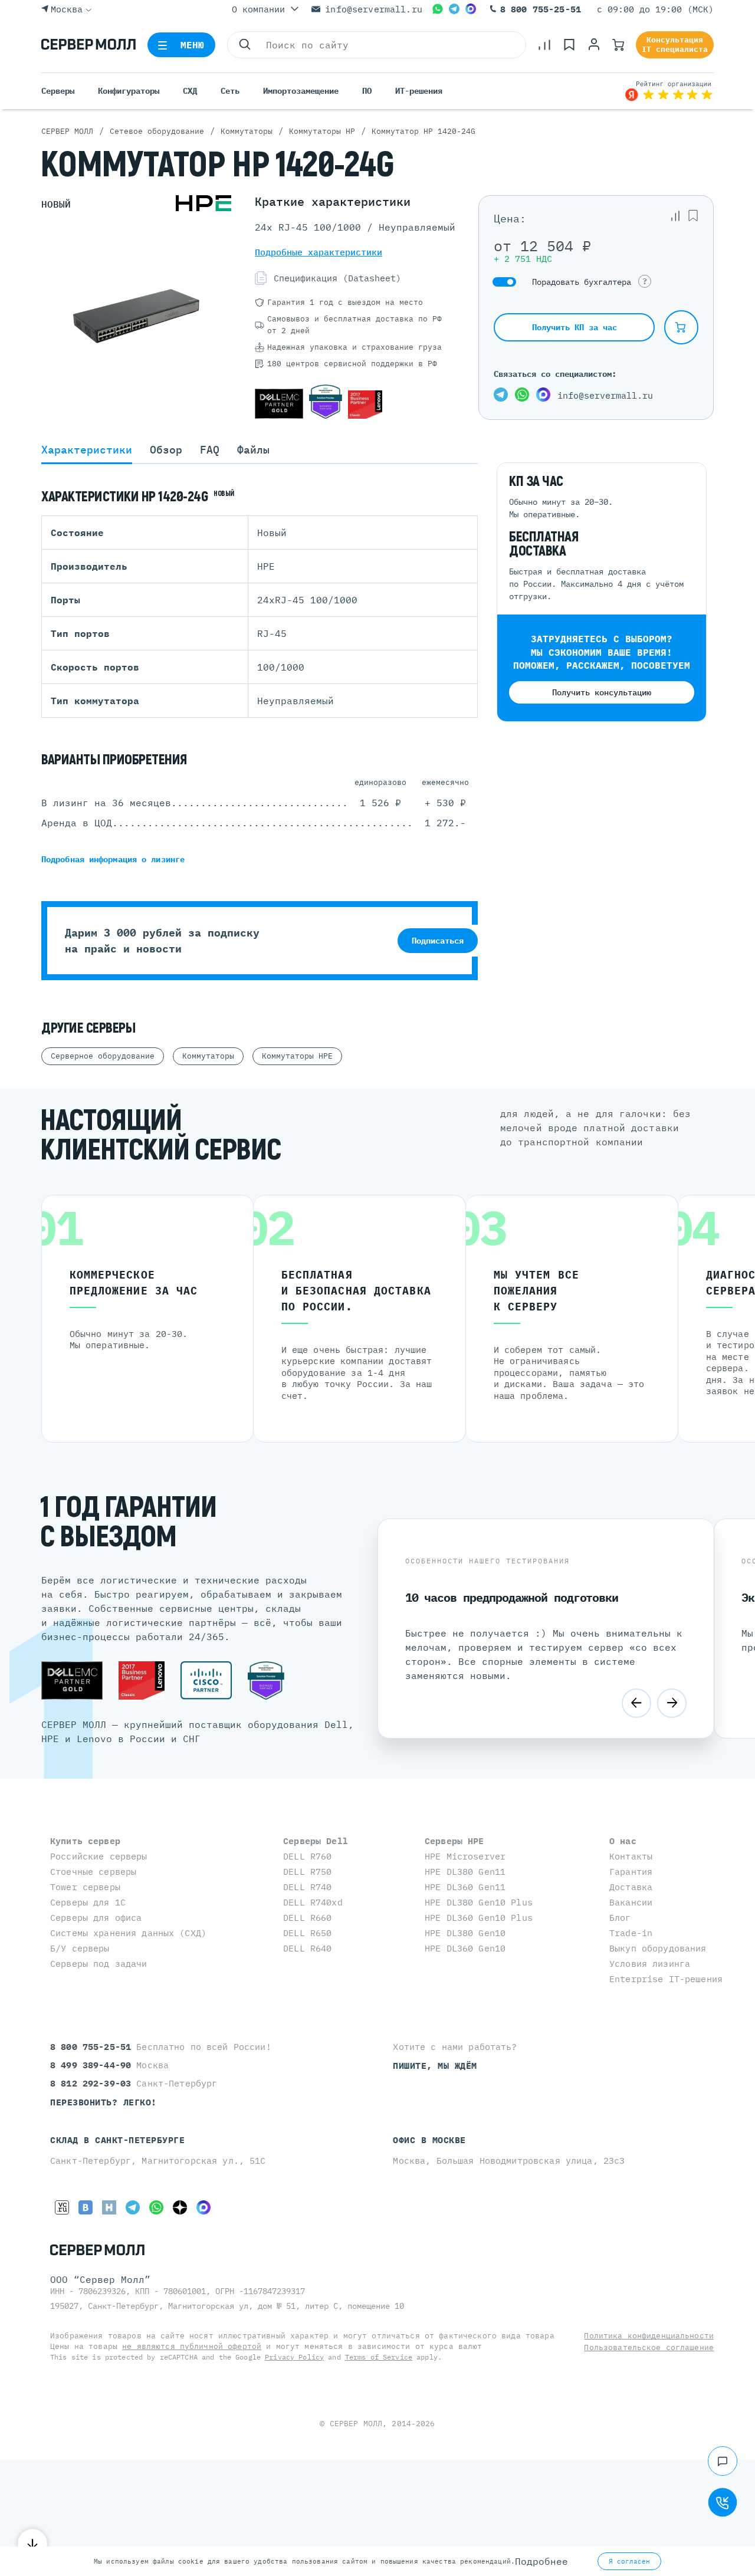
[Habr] (109, 2207)
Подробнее (541, 2561)
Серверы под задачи (99, 1964)
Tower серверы (85, 1887)
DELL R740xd (313, 1902)
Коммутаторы (208, 1056)
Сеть (230, 91)
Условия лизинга (650, 1964)
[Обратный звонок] (723, 2502)
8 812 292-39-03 (93, 2083)
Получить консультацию (602, 692)
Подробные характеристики (319, 252)
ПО (367, 91)
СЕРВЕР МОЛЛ (356, 2424)
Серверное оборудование (103, 1056)
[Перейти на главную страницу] (88, 45)
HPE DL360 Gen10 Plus (479, 1918)
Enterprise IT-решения (666, 1979)
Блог (620, 1918)
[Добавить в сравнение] (675, 216)
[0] (544, 45)
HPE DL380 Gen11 (465, 1872)
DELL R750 (307, 1872)
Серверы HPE (454, 1841)
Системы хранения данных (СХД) (128, 1933)
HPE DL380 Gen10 (465, 1933)
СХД (190, 91)
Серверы (58, 91)
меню (193, 45)
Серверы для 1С (88, 1902)
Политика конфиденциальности (649, 2336)
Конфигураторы (129, 91)
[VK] (86, 2207)
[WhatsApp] (438, 9)
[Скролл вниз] (32, 2544)
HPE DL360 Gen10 (465, 1948)
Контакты (631, 1856)
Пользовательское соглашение (649, 2347)
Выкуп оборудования (658, 1948)
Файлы (253, 450)
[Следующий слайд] (672, 1703)
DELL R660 (307, 1918)
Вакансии (631, 1902)
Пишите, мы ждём (435, 2066)
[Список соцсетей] (723, 2461)
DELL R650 (307, 1933)
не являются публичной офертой (192, 2346)
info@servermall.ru (374, 9)
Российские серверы (99, 1856)
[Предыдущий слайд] (636, 1703)
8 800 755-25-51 (541, 9)
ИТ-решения (419, 91)
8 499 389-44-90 (93, 2065)
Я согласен (629, 2561)
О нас (623, 1841)
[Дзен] (180, 2207)
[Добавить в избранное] (693, 216)
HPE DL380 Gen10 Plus (479, 1902)
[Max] (471, 9)
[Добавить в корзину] (681, 327)
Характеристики (87, 450)
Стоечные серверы (93, 1872)
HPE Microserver (465, 1856)
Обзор (166, 450)
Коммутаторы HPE (297, 1056)
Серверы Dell (316, 1841)
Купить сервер (85, 1841)
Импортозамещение (301, 91)
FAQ (210, 450)
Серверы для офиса (96, 1918)
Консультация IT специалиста (675, 45)
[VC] (62, 2207)
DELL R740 (307, 1887)
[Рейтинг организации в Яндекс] (669, 91)
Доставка (631, 1887)
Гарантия (631, 1872)
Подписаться (438, 941)
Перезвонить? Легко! (104, 2102)
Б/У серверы (80, 1948)
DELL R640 (307, 1948)
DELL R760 (307, 1856)
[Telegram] (454, 9)
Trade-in (631, 1933)
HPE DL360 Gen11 (465, 1887)
